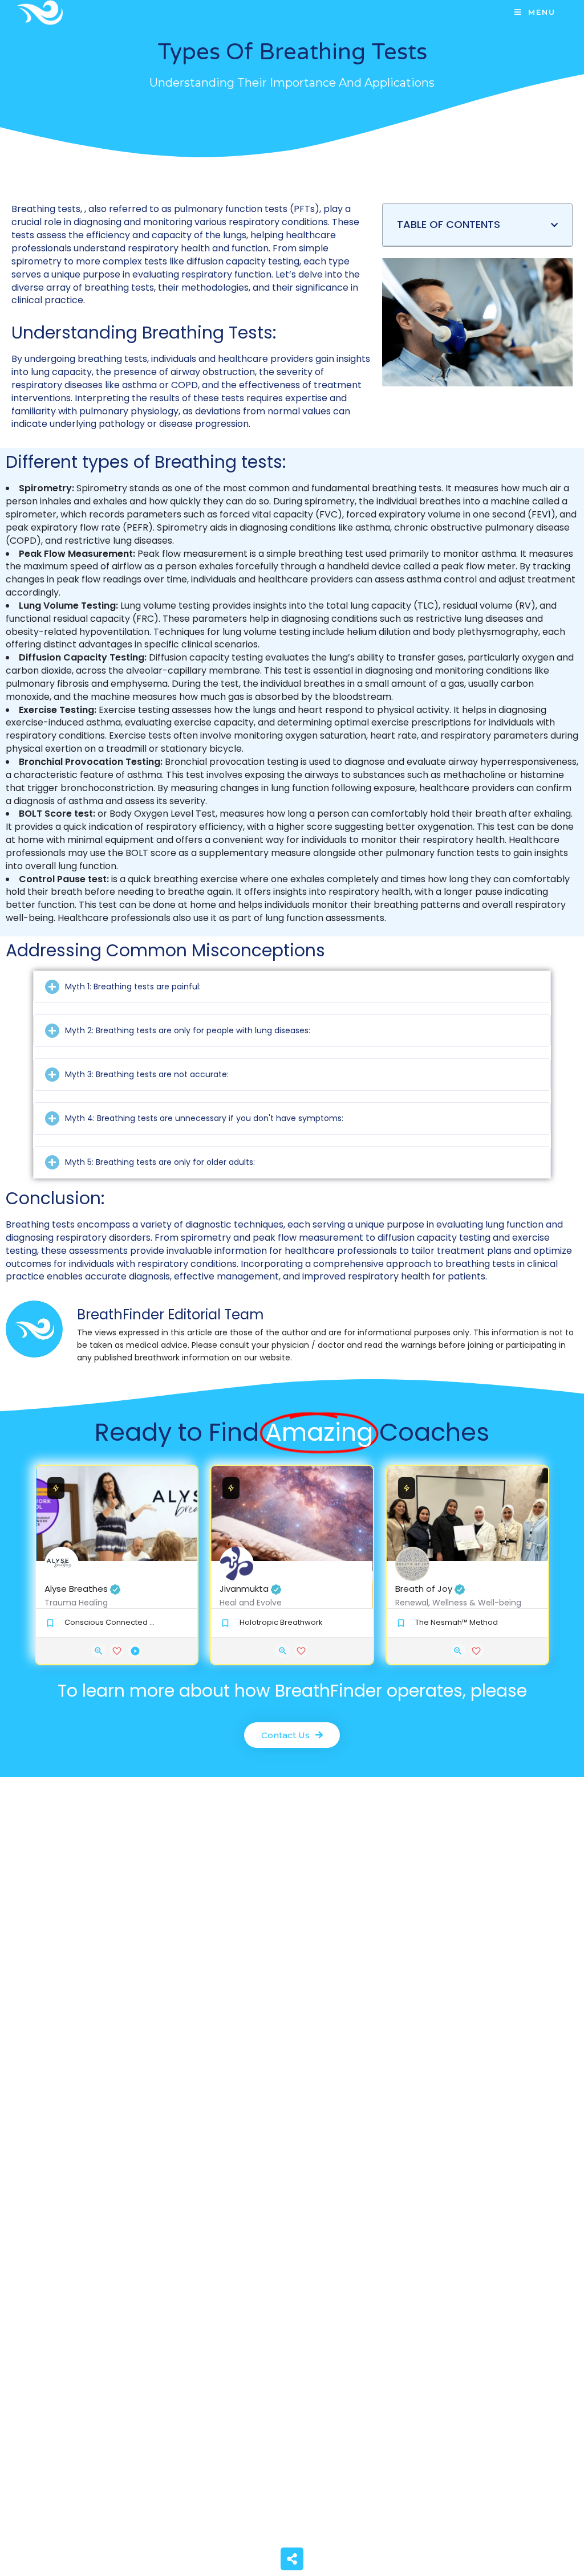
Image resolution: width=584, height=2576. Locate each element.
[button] (554, 225)
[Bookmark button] (117, 1651)
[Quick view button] (98, 1651)
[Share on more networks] (292, 2559)
